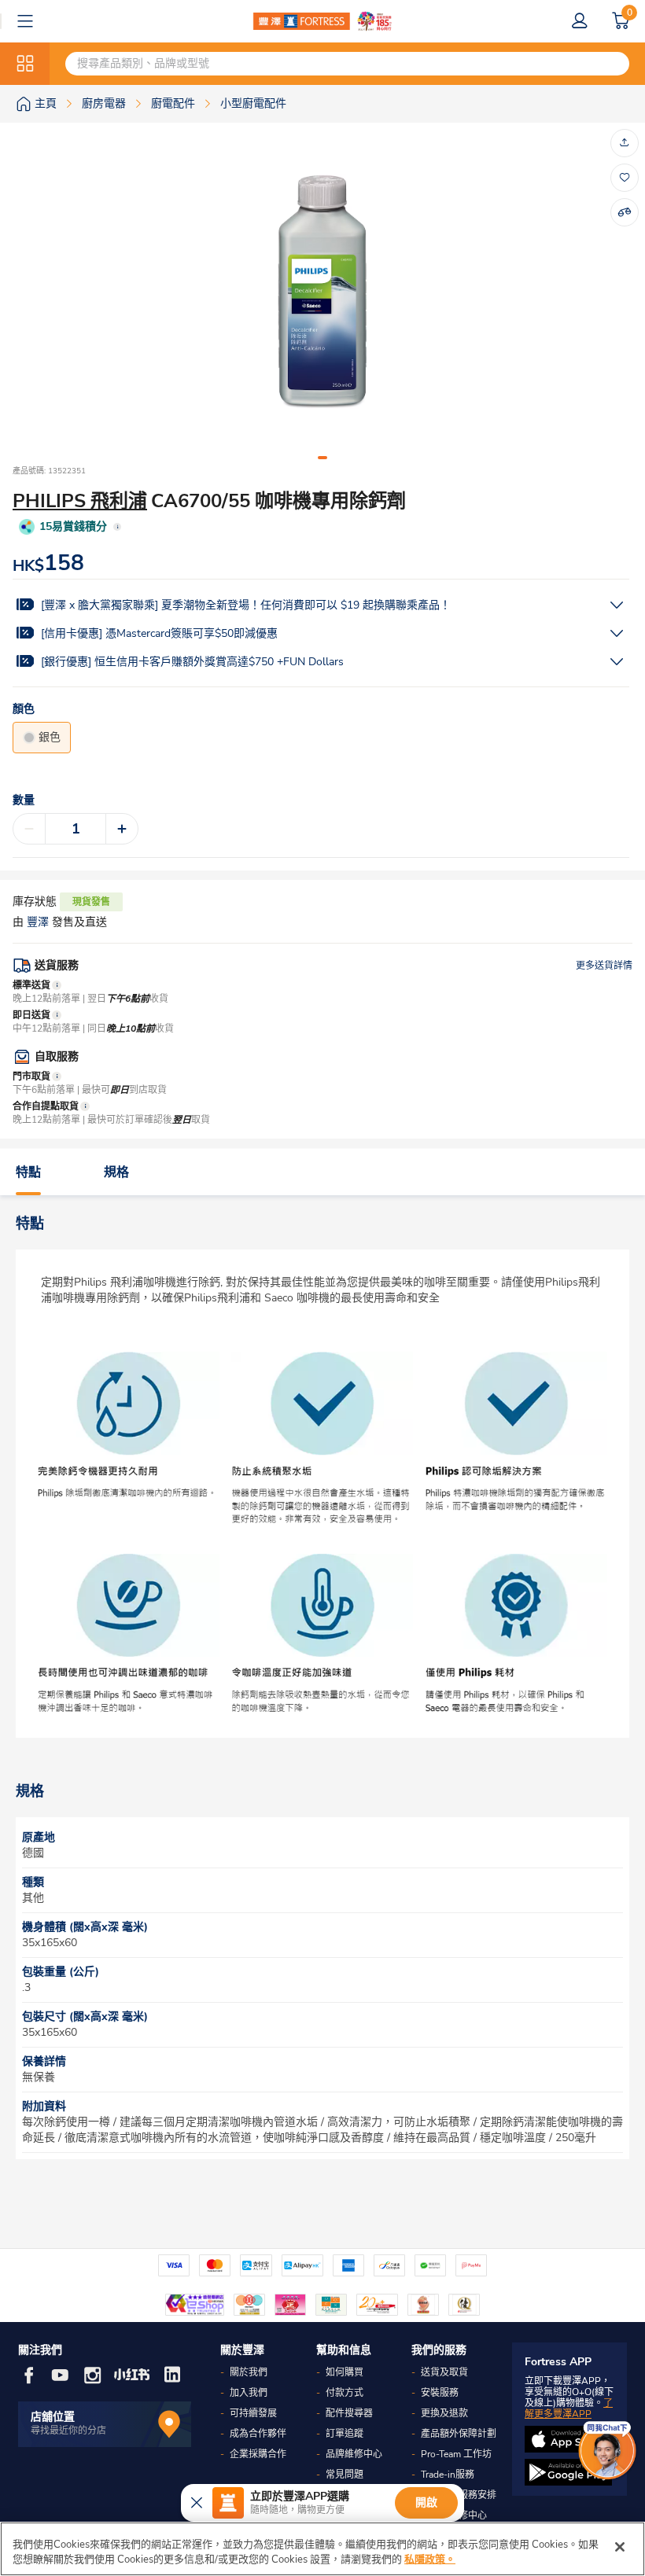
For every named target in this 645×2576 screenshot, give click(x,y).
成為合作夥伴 (258, 2434)
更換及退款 (444, 2413)
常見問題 (345, 2475)
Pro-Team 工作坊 (456, 2454)
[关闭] (620, 2547)
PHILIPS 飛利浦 (80, 501)
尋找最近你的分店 (68, 2431)
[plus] (122, 829)
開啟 (426, 2502)
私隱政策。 (430, 2559)
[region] (322, 2549)
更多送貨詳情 (604, 966)
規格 (116, 1172)
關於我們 (249, 2372)
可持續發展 (253, 2413)
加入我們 (249, 2393)
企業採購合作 (258, 2454)
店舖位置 (53, 2417)
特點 (28, 1172)
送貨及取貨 (444, 2372)
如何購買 (345, 2372)
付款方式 (345, 2393)
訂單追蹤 (345, 2434)
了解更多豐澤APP (569, 2409)
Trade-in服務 (448, 2475)
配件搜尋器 (349, 2413)
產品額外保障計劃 (459, 2434)
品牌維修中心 (354, 2454)
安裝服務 (440, 2393)
